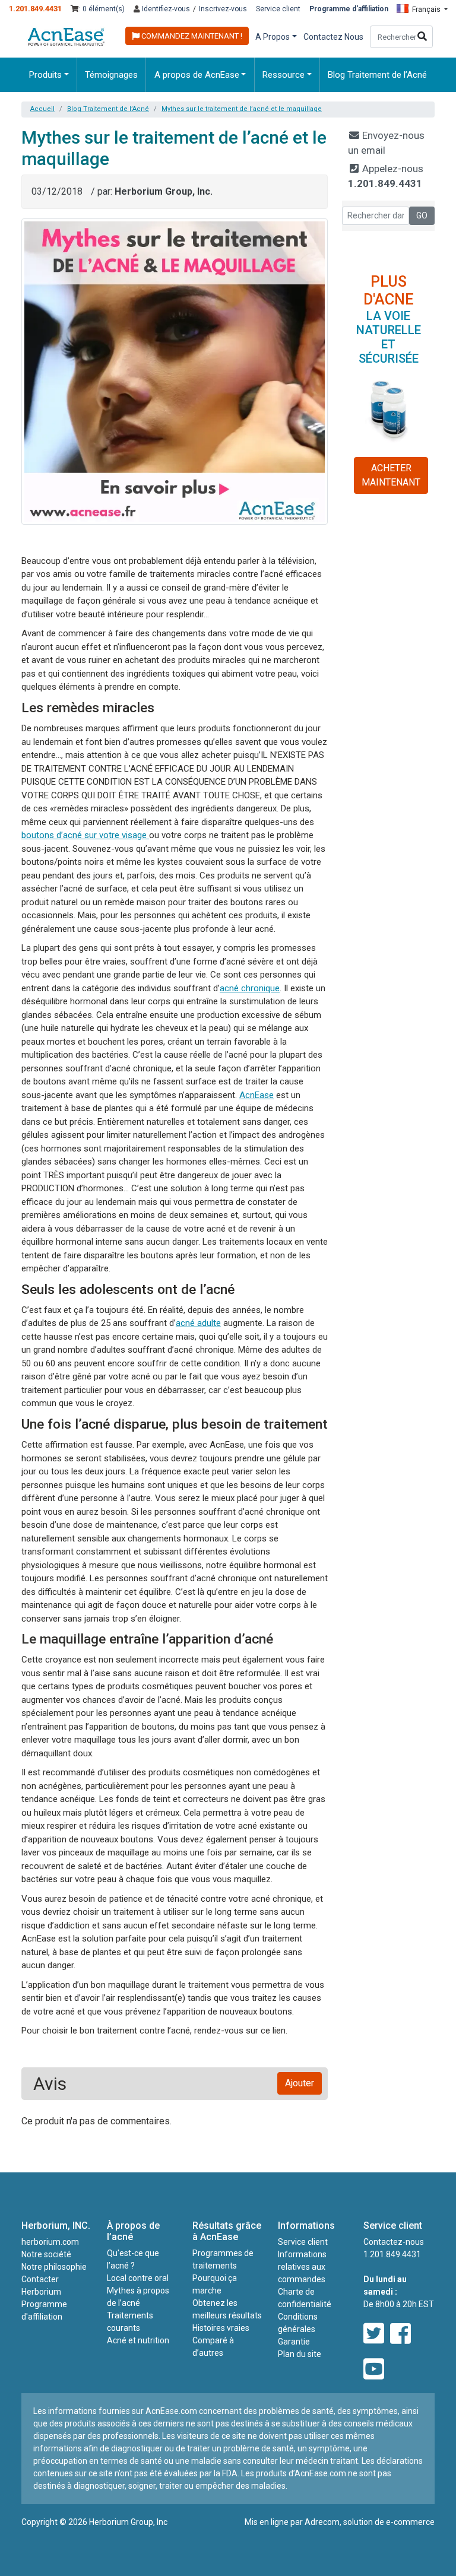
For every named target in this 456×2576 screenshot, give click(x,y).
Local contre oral (138, 2278)
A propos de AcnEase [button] (197, 75)
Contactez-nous (394, 2242)
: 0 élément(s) (102, 9)
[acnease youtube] (374, 2370)
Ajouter (300, 2083)
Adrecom (322, 2522)
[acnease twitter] (374, 2334)
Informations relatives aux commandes (302, 2267)
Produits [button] (45, 75)
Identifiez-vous (165, 9)
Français (426, 9)
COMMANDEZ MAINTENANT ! (191, 36)
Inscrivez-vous (223, 9)
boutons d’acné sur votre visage (85, 835)
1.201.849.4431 (35, 9)
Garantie (294, 2342)
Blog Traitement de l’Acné (377, 75)
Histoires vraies (221, 2328)
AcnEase (256, 1095)
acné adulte (198, 1323)
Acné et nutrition (138, 2340)
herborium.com (50, 2242)
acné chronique (250, 988)
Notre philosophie (54, 2267)
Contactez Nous (333, 37)
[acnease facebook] (400, 2334)
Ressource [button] (284, 75)
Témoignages (111, 75)
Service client (278, 9)
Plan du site (300, 2354)
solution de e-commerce (389, 2522)
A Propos (273, 37)
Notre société (46, 2254)
